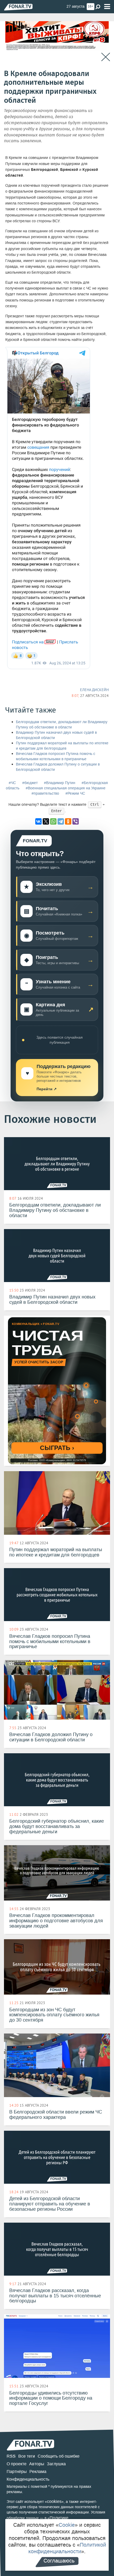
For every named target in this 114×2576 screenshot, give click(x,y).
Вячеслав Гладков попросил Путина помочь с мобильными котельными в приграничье (56, 756)
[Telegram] (61, 821)
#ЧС (12, 783)
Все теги (27, 2456)
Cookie (67, 2525)
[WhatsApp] (53, 821)
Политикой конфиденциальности (67, 2548)
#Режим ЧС (75, 793)
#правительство (45, 793)
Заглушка (56, 2464)
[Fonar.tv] (18, 7)
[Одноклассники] (68, 821)
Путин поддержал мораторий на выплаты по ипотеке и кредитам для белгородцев (62, 746)
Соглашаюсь (59, 2561)
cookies (54, 2501)
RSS (11, 2456)
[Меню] (107, 7)
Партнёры (17, 2472)
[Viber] (76, 821)
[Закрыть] (106, 57)
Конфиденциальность (28, 2479)
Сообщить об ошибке (59, 2456)
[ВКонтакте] (38, 821)
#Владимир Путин (60, 783)
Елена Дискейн (94, 690)
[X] (46, 821)
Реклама (38, 2472)
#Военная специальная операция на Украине (66, 788)
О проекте (17, 2464)
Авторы (37, 2464)
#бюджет (30, 783)
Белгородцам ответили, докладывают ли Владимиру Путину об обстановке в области (62, 725)
